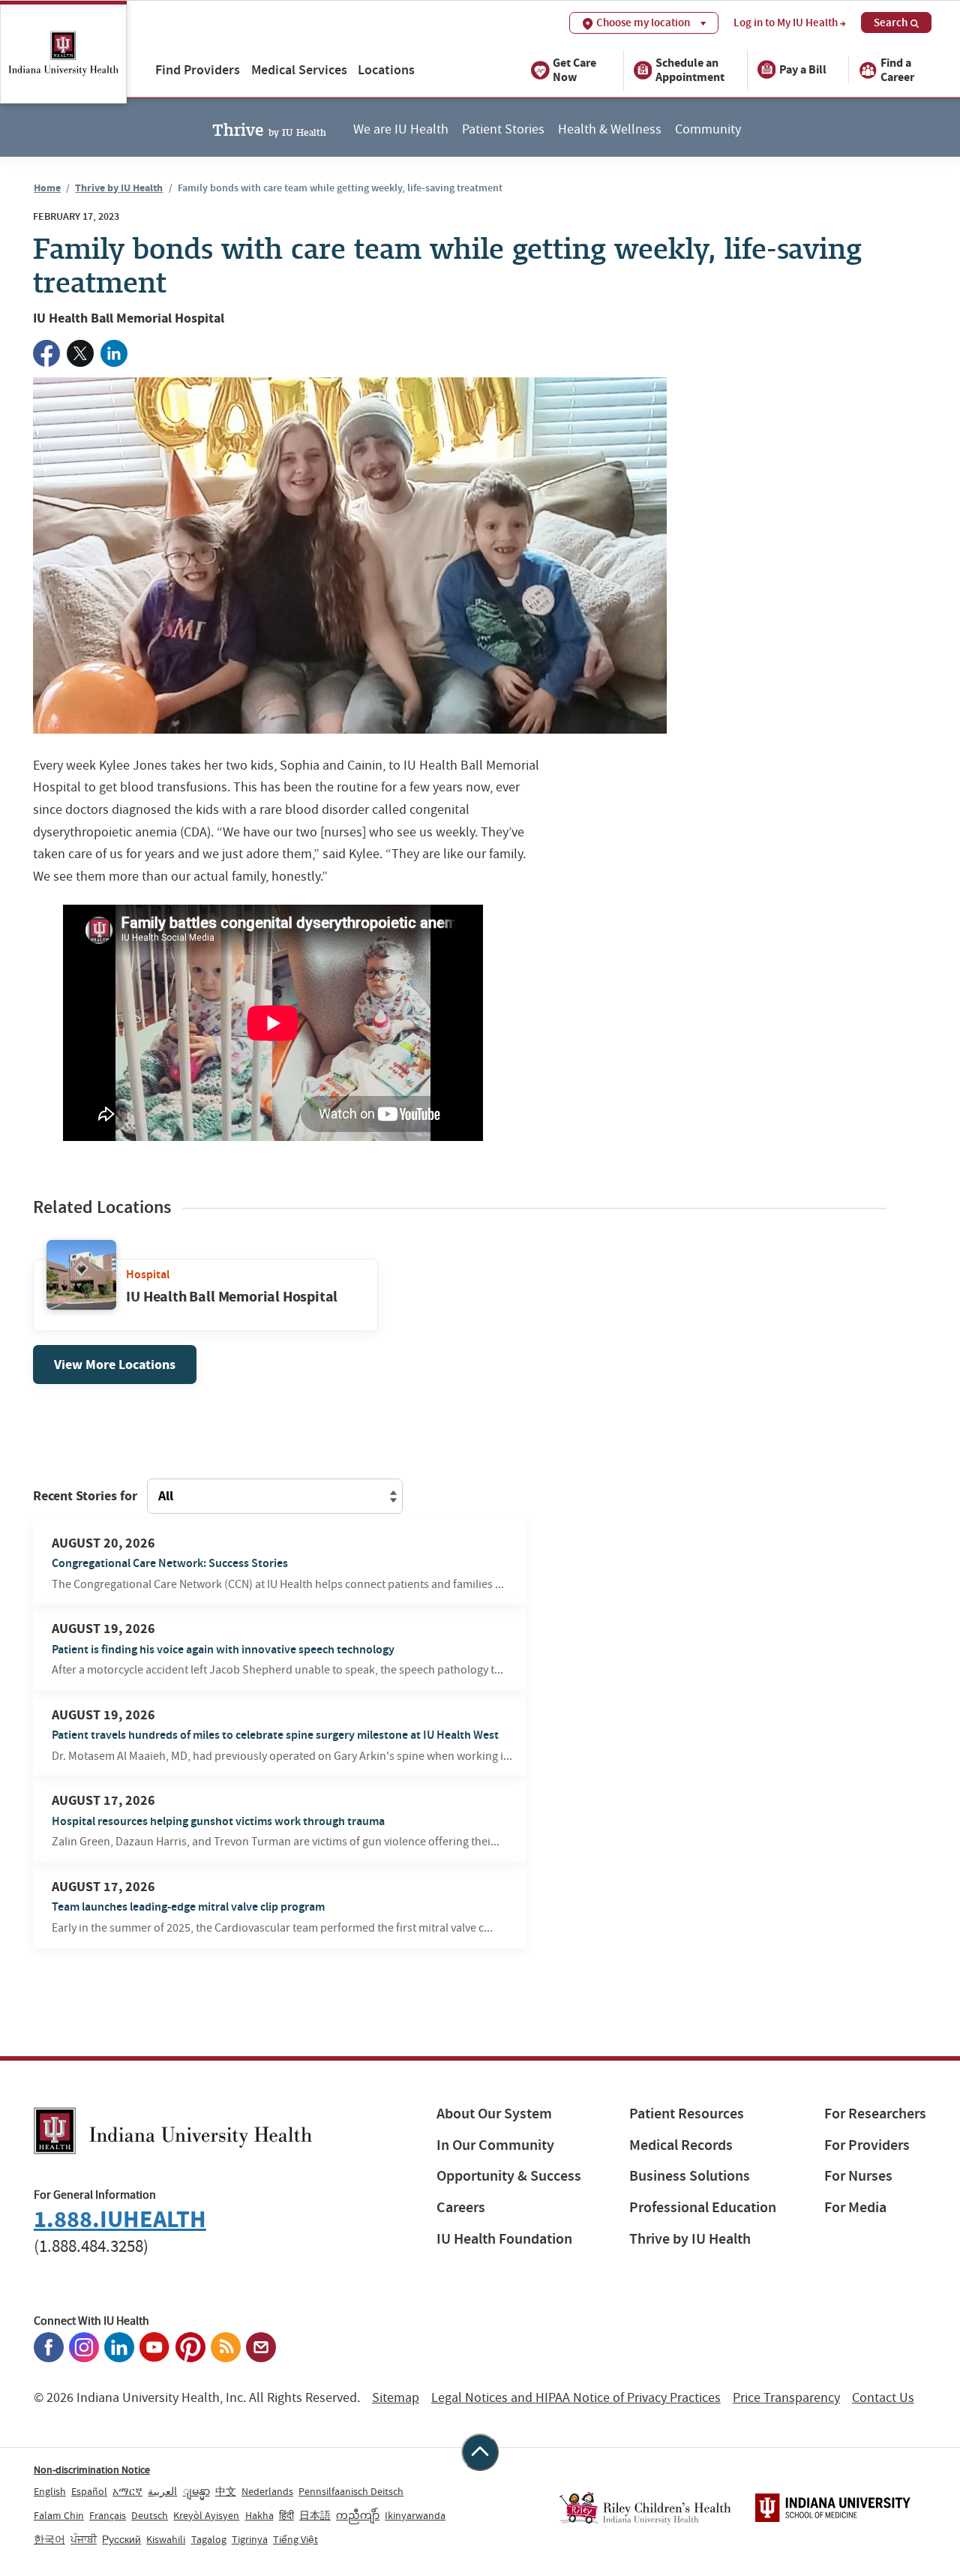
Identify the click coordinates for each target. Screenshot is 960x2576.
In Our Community (495, 2145)
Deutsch (150, 2515)
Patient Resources (687, 2114)
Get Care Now (574, 69)
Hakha (259, 2515)
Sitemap (396, 2398)
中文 (226, 2491)
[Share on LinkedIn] (114, 353)
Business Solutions (690, 2176)
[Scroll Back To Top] (480, 2452)
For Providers (867, 2145)
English (50, 2491)
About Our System (494, 2114)
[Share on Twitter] (80, 353)
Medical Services (299, 69)
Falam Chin (59, 2515)
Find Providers (198, 69)
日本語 (315, 2515)
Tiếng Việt (295, 2539)
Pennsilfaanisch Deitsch (351, 2491)
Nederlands (267, 2491)
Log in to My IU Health (786, 23)
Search (891, 23)
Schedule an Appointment (690, 69)
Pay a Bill (803, 69)
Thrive (269, 128)
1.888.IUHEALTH (120, 2219)
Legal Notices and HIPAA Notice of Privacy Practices (576, 2398)
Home (47, 188)
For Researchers (875, 2114)
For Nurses (858, 2176)
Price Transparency (786, 2398)
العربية (162, 2491)
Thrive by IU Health (119, 188)
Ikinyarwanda (415, 2515)
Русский (121, 2539)
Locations (386, 69)
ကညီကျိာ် (358, 2515)
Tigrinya (250, 2539)
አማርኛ (127, 2491)
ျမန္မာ (196, 2491)
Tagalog (209, 2539)
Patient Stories (503, 129)
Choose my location (643, 23)
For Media (855, 2207)
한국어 (49, 2539)
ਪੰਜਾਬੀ (84, 2539)
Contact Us (883, 2398)
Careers (461, 2207)
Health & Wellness (610, 129)
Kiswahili (166, 2539)
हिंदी (286, 2515)
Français (108, 2515)
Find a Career (897, 69)
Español (89, 2491)
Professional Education (703, 2207)
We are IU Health (401, 129)
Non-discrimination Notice (92, 2469)
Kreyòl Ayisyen (206, 2515)
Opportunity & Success (509, 2176)
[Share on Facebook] (46, 353)
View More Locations (115, 1365)
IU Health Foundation (504, 2239)
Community (708, 129)
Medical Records (681, 2145)
